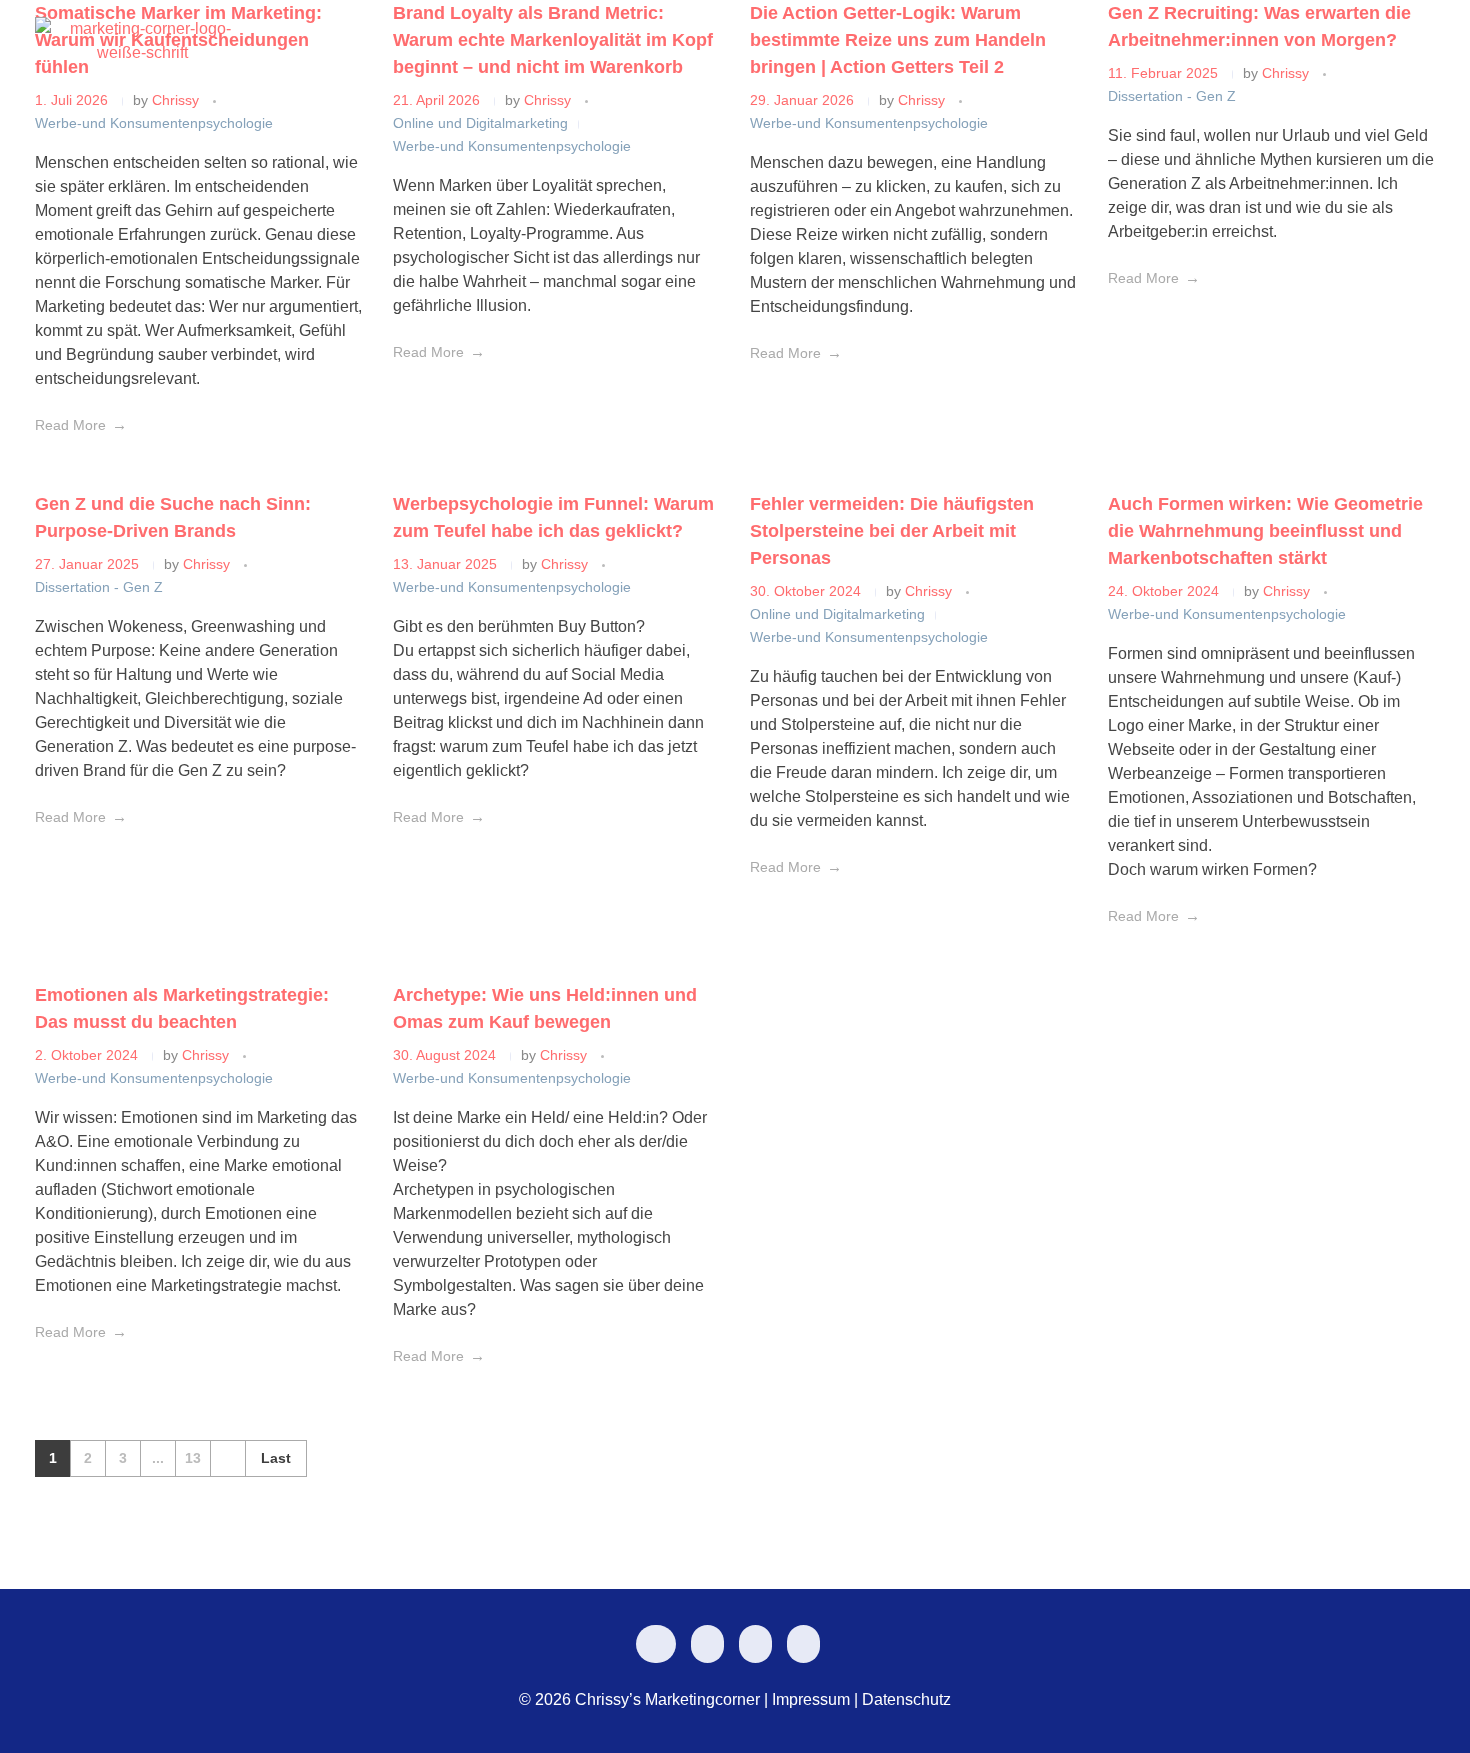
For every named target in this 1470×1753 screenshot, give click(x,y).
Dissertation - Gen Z (99, 587)
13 (193, 1458)
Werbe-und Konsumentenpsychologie (512, 587)
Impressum (811, 1699)
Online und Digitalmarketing (837, 614)
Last (276, 1458)
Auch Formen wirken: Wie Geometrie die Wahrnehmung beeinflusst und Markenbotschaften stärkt (1265, 531)
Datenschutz (906, 1699)
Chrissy (208, 564)
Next (227, 1458)
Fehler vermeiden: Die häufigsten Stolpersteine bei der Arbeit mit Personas (892, 531)
